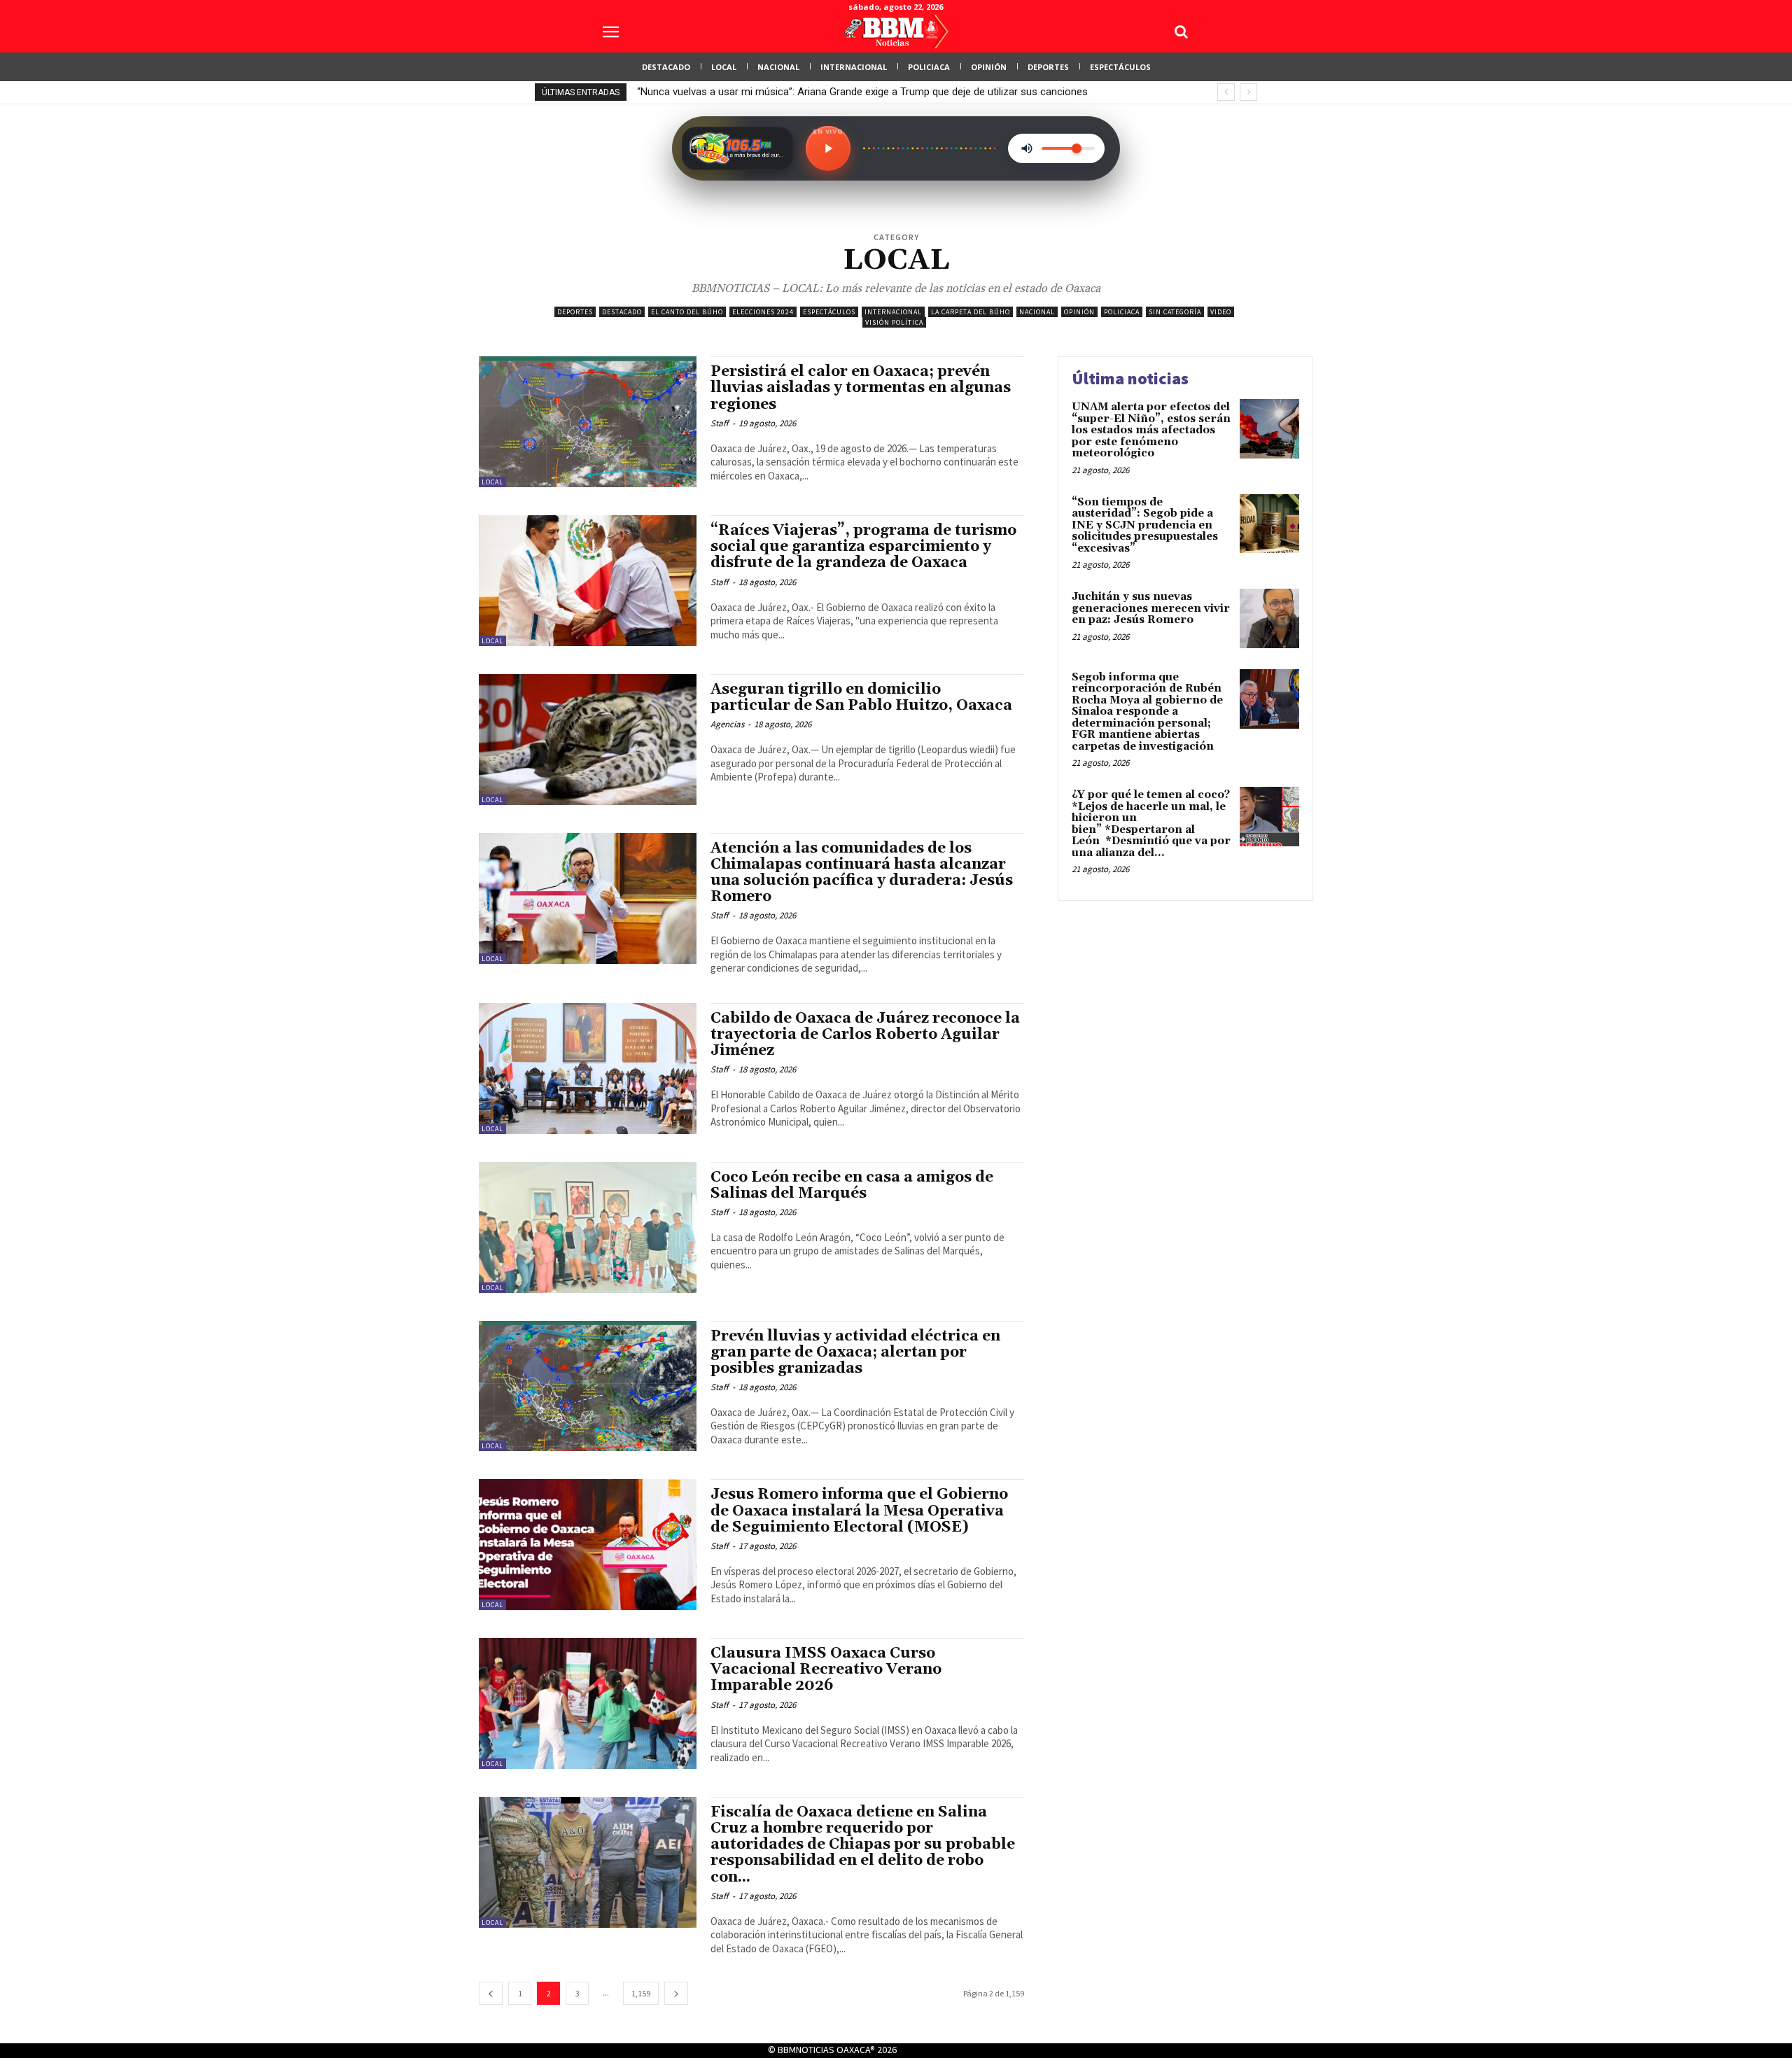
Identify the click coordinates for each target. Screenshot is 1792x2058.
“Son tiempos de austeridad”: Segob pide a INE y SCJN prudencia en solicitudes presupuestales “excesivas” (1145, 525)
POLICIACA (1122, 312)
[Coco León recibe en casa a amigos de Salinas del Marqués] (588, 1227)
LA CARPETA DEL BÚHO (971, 312)
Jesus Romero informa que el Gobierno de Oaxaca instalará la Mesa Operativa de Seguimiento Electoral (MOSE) (859, 1511)
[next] (1248, 92)
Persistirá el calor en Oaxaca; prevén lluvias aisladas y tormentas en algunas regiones (861, 388)
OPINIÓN (1079, 312)
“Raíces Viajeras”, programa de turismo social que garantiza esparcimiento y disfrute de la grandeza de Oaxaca (863, 547)
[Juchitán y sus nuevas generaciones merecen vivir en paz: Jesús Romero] (1269, 618)
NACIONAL (1037, 312)
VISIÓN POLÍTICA (894, 322)
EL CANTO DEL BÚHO (687, 312)
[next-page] (676, 1993)
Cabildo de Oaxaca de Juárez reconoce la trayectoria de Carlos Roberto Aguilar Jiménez (865, 1035)
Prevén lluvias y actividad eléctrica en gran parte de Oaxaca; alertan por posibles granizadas (855, 1352)
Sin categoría (1175, 312)
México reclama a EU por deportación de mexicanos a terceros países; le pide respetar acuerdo (856, 92)
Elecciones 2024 (763, 312)
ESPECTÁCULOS (829, 312)
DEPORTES (575, 312)
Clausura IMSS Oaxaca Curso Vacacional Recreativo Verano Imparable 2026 (826, 1669)
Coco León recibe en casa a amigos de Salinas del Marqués (852, 1185)
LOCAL (492, 482)
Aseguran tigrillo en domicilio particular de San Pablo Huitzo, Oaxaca (861, 698)
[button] (1181, 31)
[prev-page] (491, 1993)
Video (1221, 312)
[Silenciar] (1027, 148)
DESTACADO (622, 312)
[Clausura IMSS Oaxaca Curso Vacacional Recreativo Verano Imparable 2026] (588, 1703)
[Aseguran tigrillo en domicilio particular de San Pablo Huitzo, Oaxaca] (588, 740)
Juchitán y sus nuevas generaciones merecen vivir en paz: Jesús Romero (1151, 608)
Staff (720, 423)
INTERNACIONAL (893, 312)
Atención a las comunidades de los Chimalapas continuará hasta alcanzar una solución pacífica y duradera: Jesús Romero (862, 873)
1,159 (641, 1993)
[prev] (1226, 92)
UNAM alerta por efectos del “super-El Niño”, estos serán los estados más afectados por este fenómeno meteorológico (1151, 430)
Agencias (727, 724)
